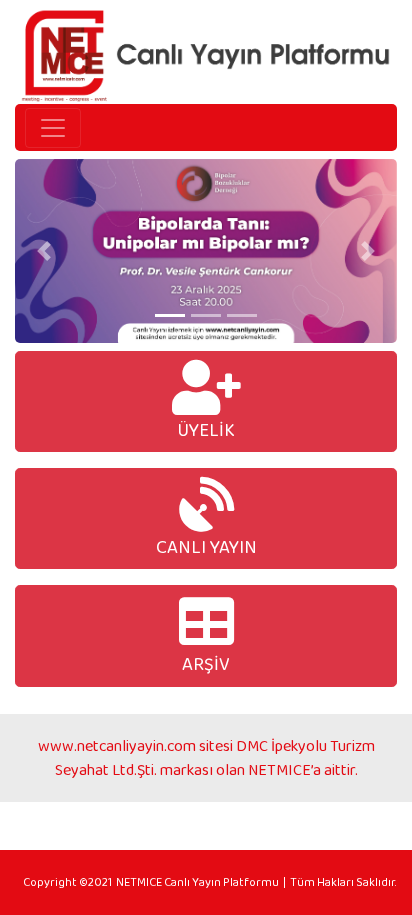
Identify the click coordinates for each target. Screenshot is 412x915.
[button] (43, 251)
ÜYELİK (206, 429)
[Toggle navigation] (53, 128)
